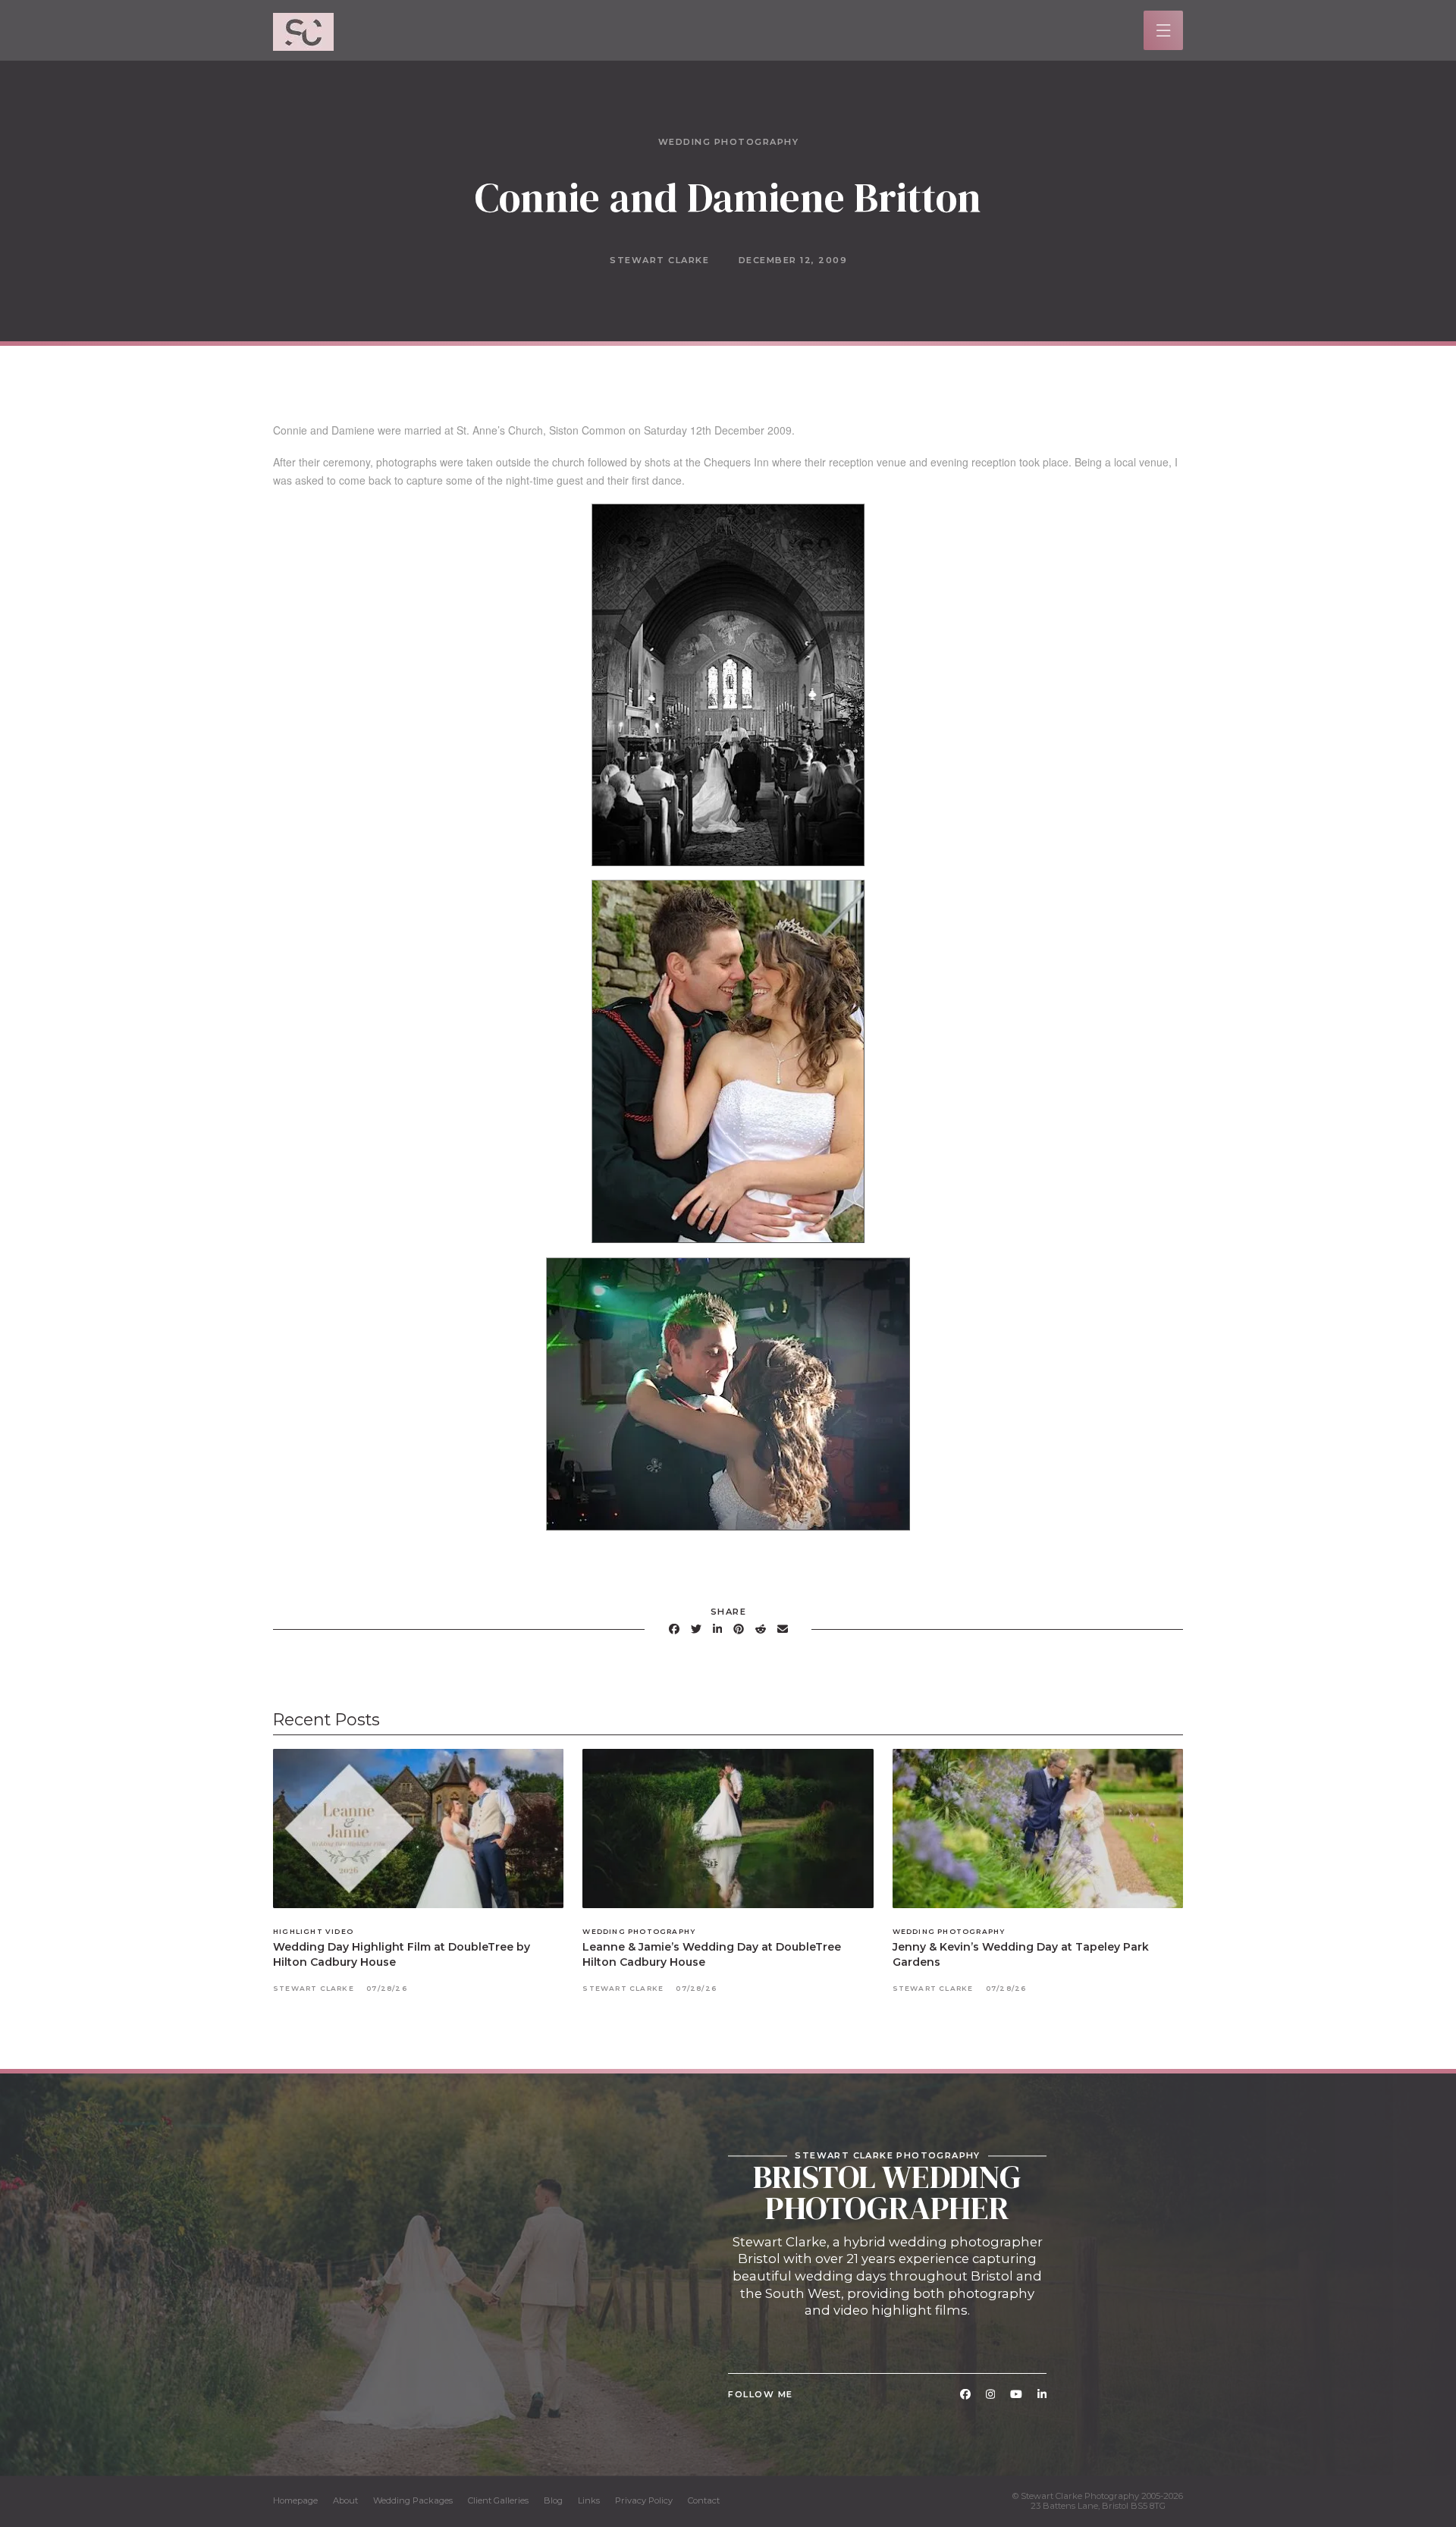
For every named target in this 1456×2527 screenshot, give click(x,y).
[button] (1164, 31)
